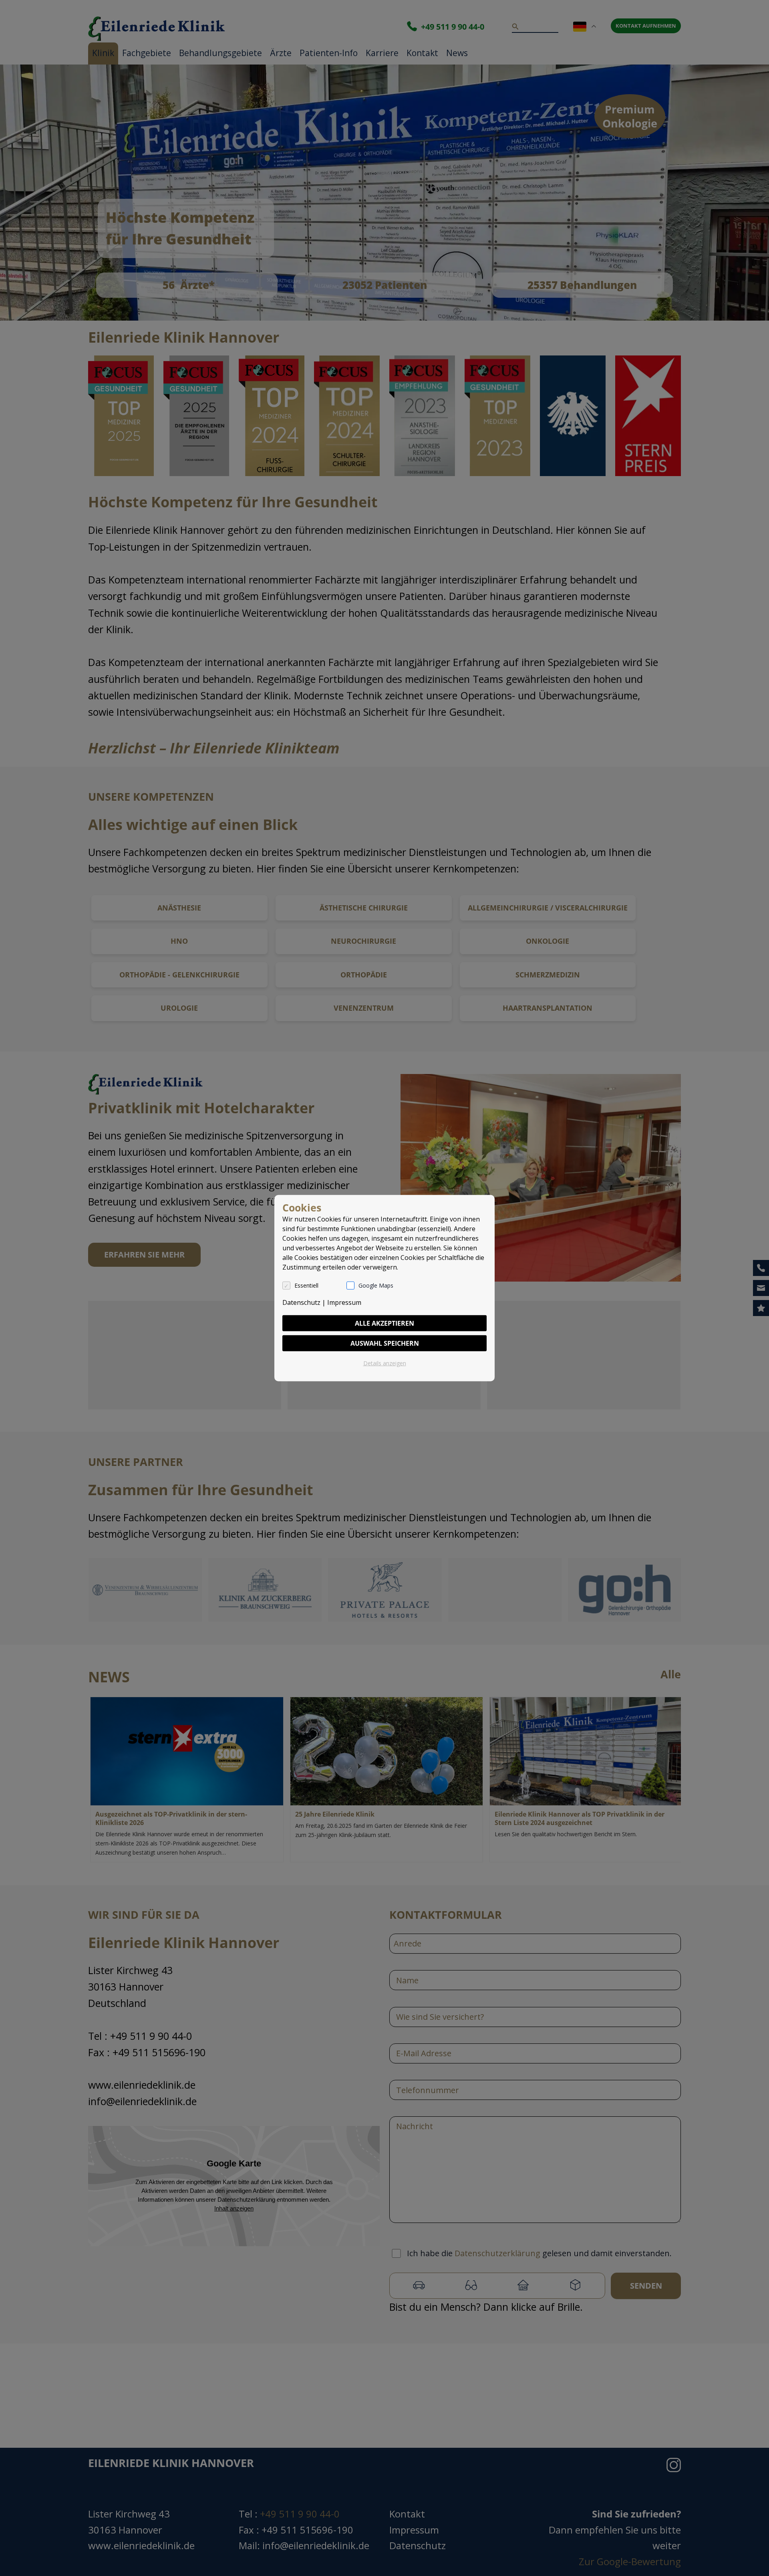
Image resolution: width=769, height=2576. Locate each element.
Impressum (344, 1302)
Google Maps (376, 1285)
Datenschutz (301, 1302)
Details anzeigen (385, 1363)
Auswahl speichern (385, 1343)
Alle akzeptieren (384, 1323)
